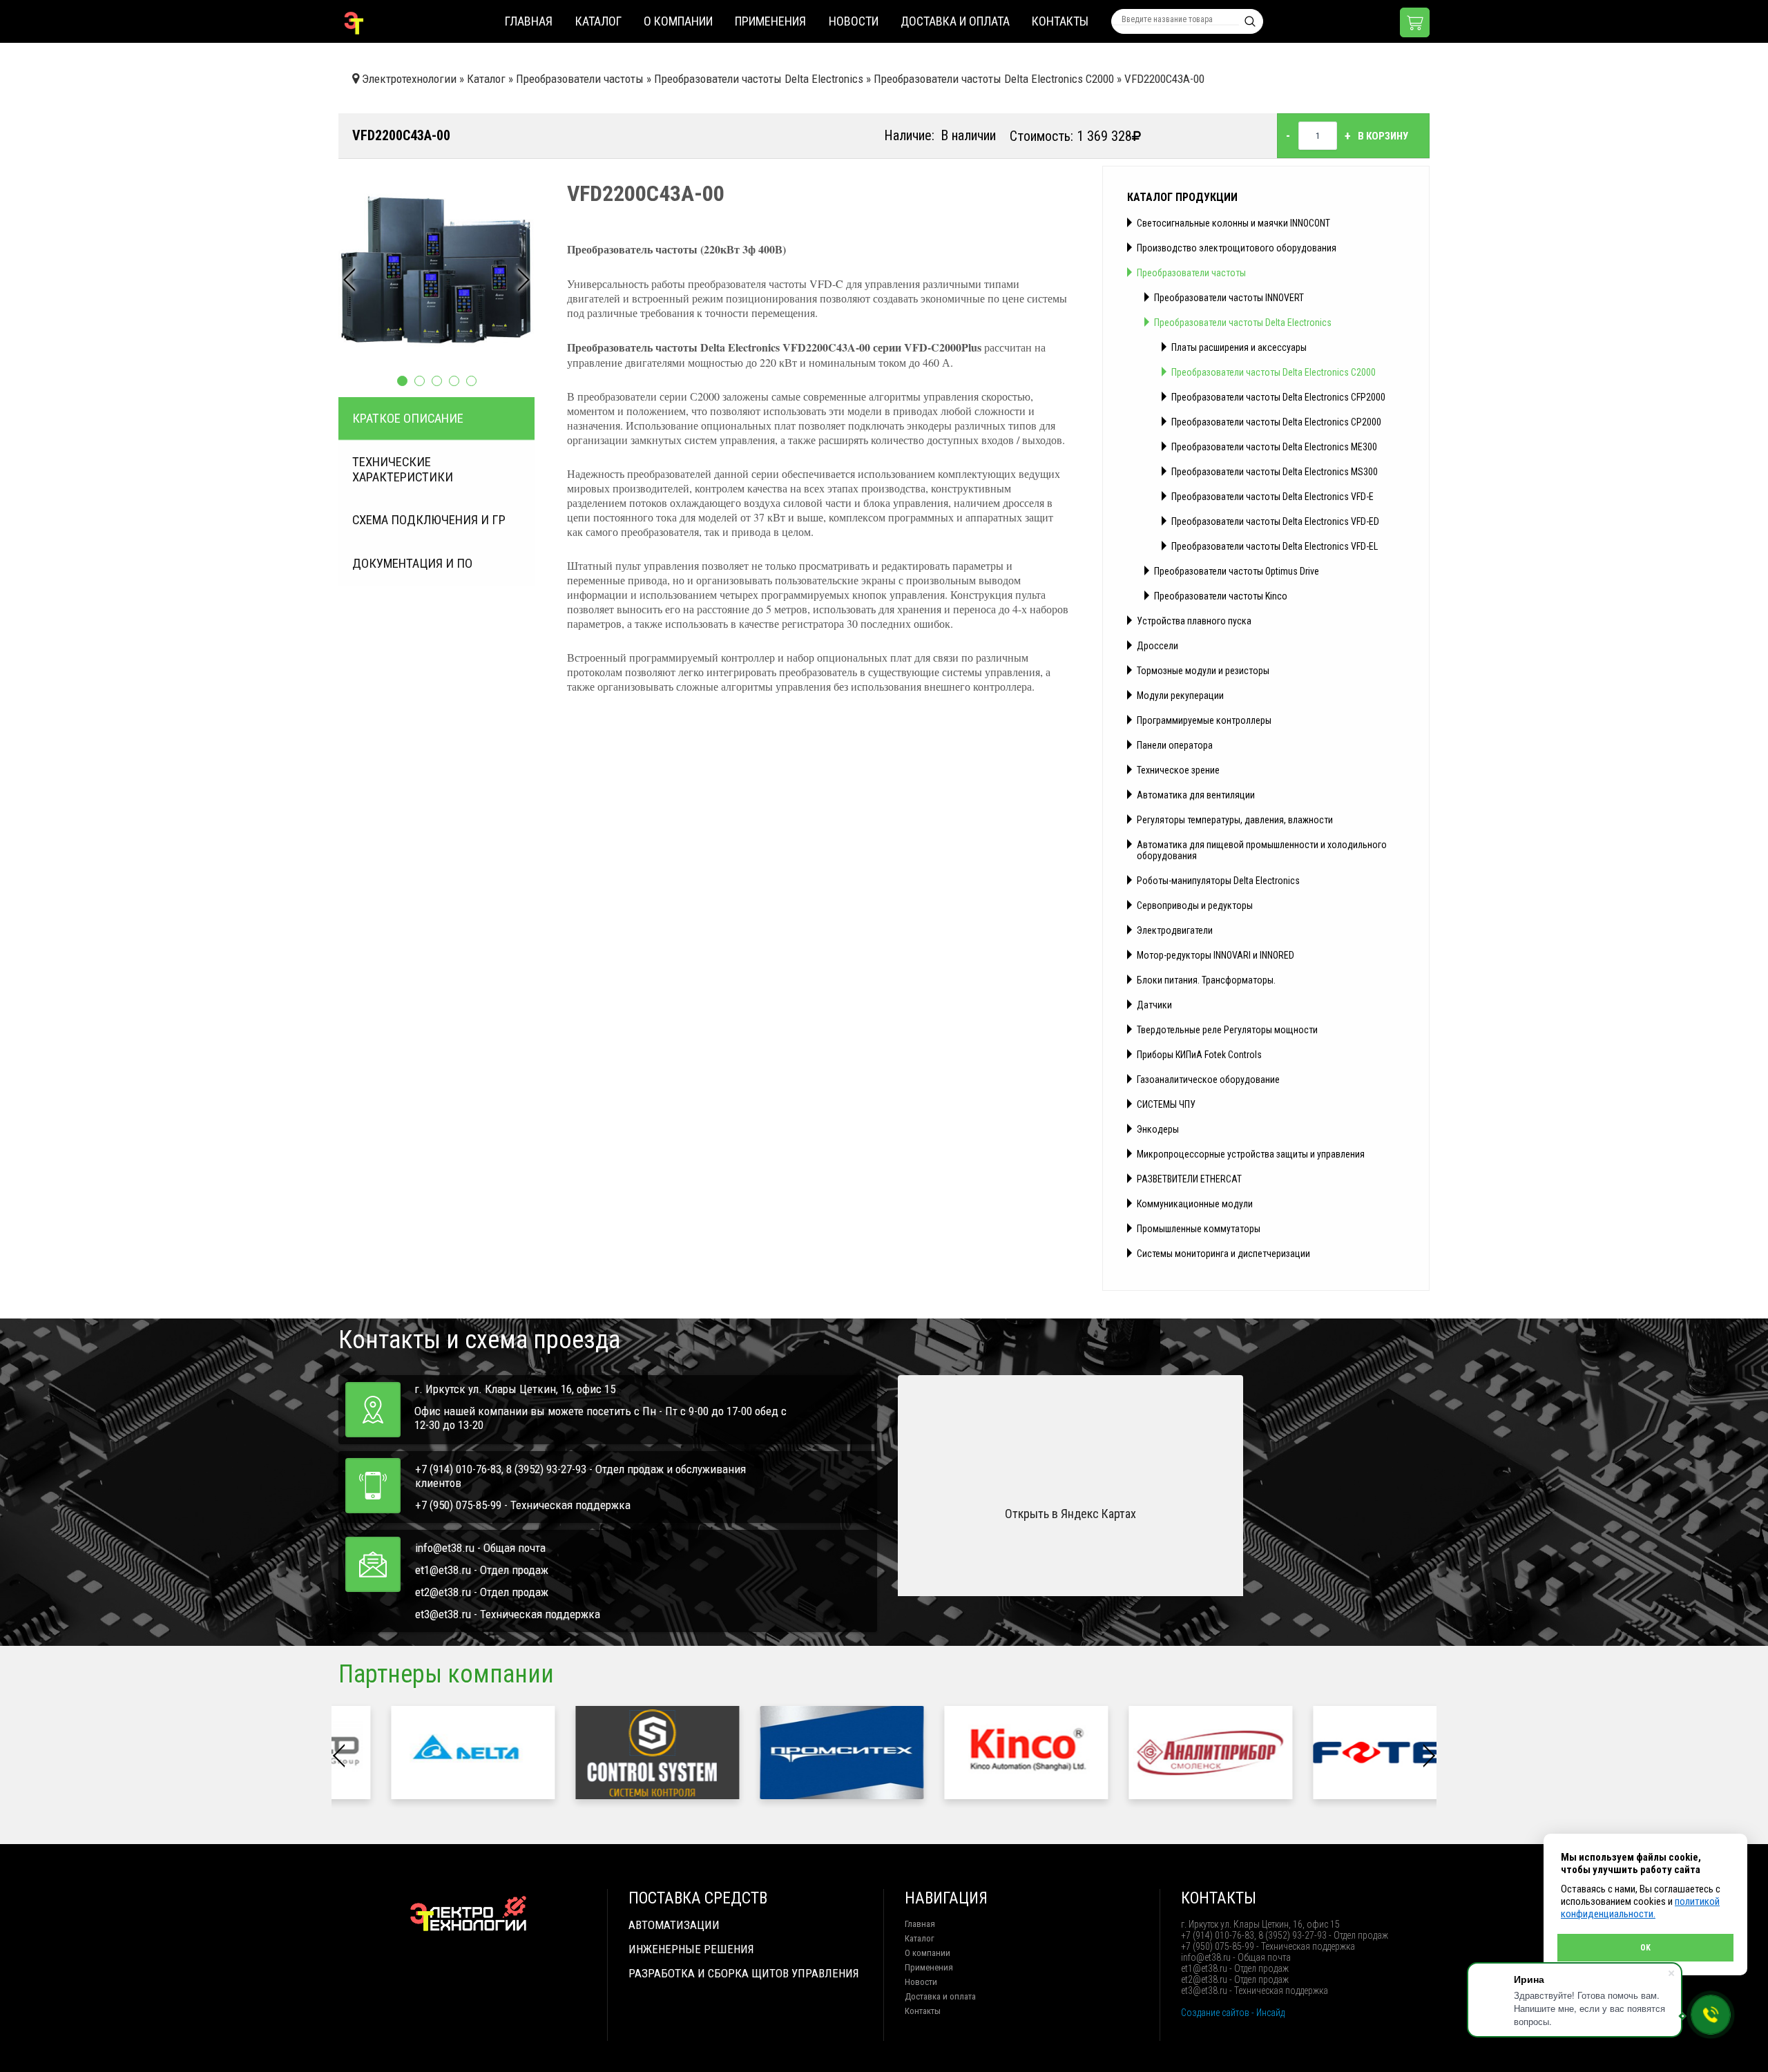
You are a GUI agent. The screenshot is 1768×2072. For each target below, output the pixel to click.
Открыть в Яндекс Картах (1070, 1514)
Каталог (598, 21)
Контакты (1060, 21)
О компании (678, 21)
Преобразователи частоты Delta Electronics (1243, 323)
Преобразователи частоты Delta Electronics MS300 (1275, 472)
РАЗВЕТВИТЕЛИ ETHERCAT (1189, 1179)
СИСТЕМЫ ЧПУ (1166, 1104)
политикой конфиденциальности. (1640, 1908)
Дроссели (1157, 646)
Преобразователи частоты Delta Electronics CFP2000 (1278, 397)
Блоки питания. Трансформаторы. (1206, 980)
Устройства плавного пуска (1194, 621)
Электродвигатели (1175, 930)
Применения (770, 21)
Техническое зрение (1178, 770)
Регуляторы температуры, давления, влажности (1235, 820)
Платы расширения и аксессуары (1239, 347)
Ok (1645, 1948)
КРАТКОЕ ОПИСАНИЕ (408, 419)
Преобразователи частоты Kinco (1221, 596)
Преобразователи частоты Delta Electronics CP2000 (1276, 422)
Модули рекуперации (1180, 696)
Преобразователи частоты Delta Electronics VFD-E (1272, 497)
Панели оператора (1175, 745)
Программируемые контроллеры (1204, 720)
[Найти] (1250, 21)
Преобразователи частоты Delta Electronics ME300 (1274, 447)
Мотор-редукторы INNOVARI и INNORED (1215, 955)
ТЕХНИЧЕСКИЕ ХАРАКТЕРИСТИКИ (403, 470)
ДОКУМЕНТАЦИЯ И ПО (412, 564)
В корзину (1383, 136)
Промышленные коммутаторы (1199, 1229)
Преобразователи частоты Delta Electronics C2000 (1274, 372)
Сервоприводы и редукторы (1195, 905)
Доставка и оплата (955, 21)
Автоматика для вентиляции (1196, 795)
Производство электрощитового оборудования (1237, 248)
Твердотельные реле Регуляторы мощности (1227, 1030)
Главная (529, 21)
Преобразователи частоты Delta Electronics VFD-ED (1275, 521)
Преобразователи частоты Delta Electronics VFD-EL (1275, 546)
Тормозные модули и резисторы (1203, 671)
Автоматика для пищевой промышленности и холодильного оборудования (1262, 850)
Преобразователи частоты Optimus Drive (1237, 571)
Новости (854, 21)
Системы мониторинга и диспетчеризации (1223, 1254)
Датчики (1154, 1005)
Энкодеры (1158, 1129)
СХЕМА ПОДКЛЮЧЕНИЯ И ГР (429, 520)
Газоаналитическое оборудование (1208, 1080)
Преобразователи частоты (1191, 273)
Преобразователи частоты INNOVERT (1229, 298)
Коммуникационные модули (1195, 1204)
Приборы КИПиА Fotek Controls (1199, 1055)
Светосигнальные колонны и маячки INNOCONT (1233, 223)
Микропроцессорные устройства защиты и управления (1251, 1154)
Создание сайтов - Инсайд (1233, 2013)
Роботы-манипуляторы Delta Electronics (1218, 881)
